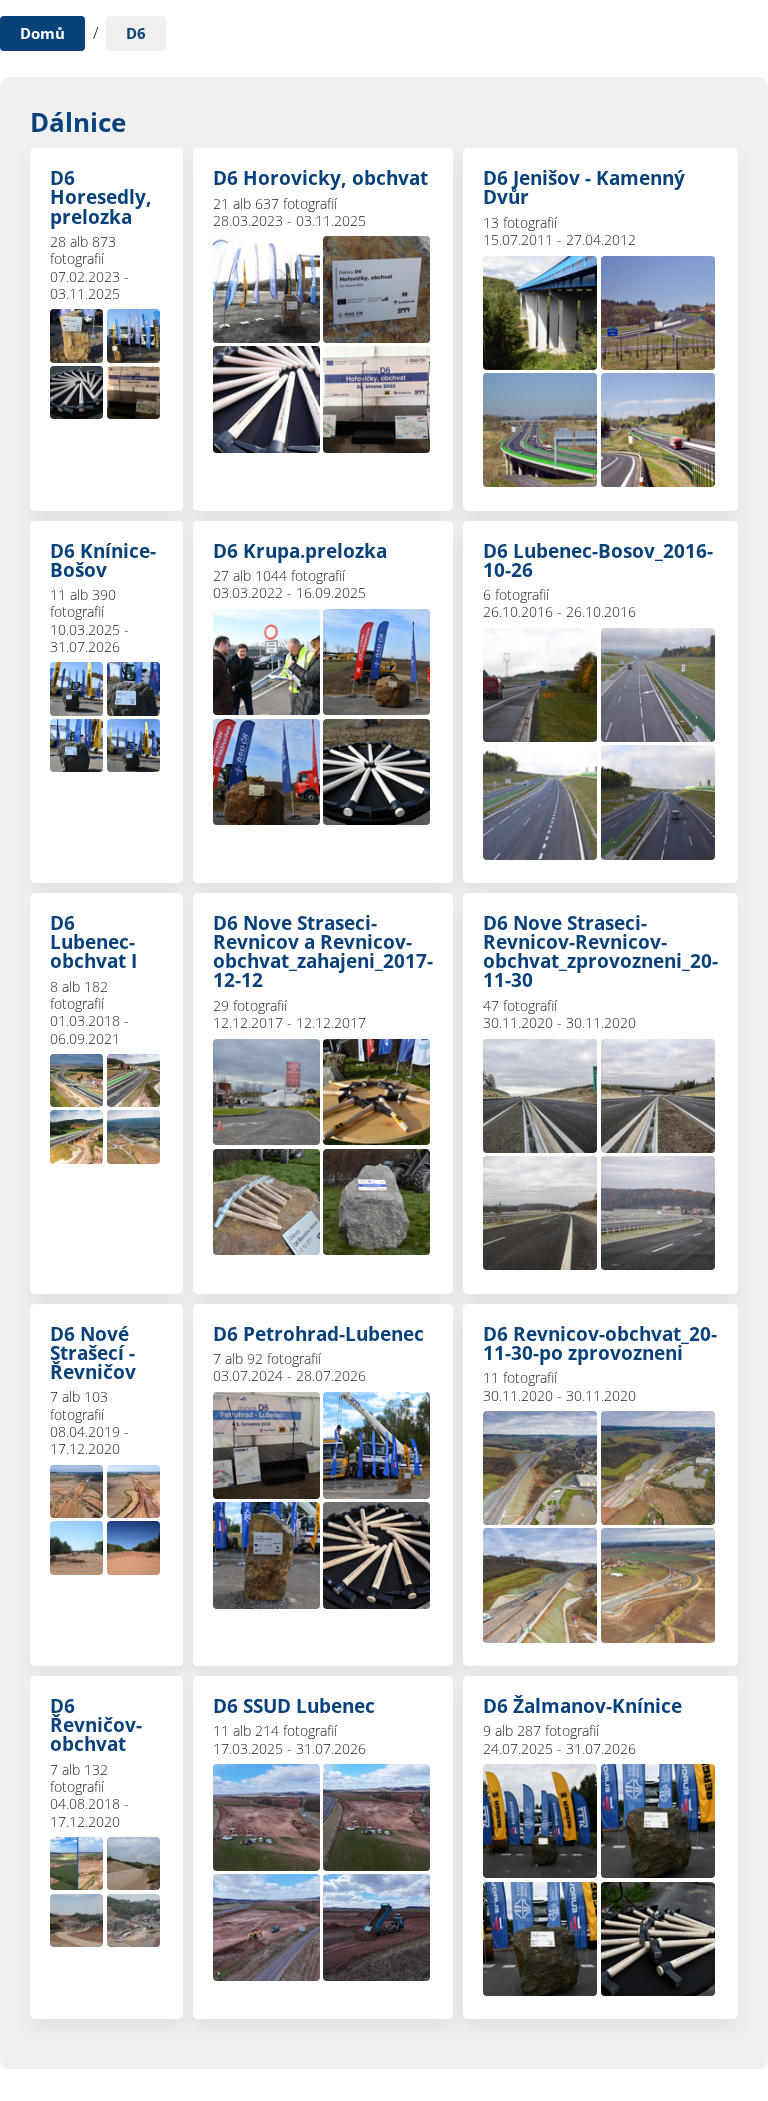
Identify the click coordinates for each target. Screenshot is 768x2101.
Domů (42, 33)
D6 (136, 33)
